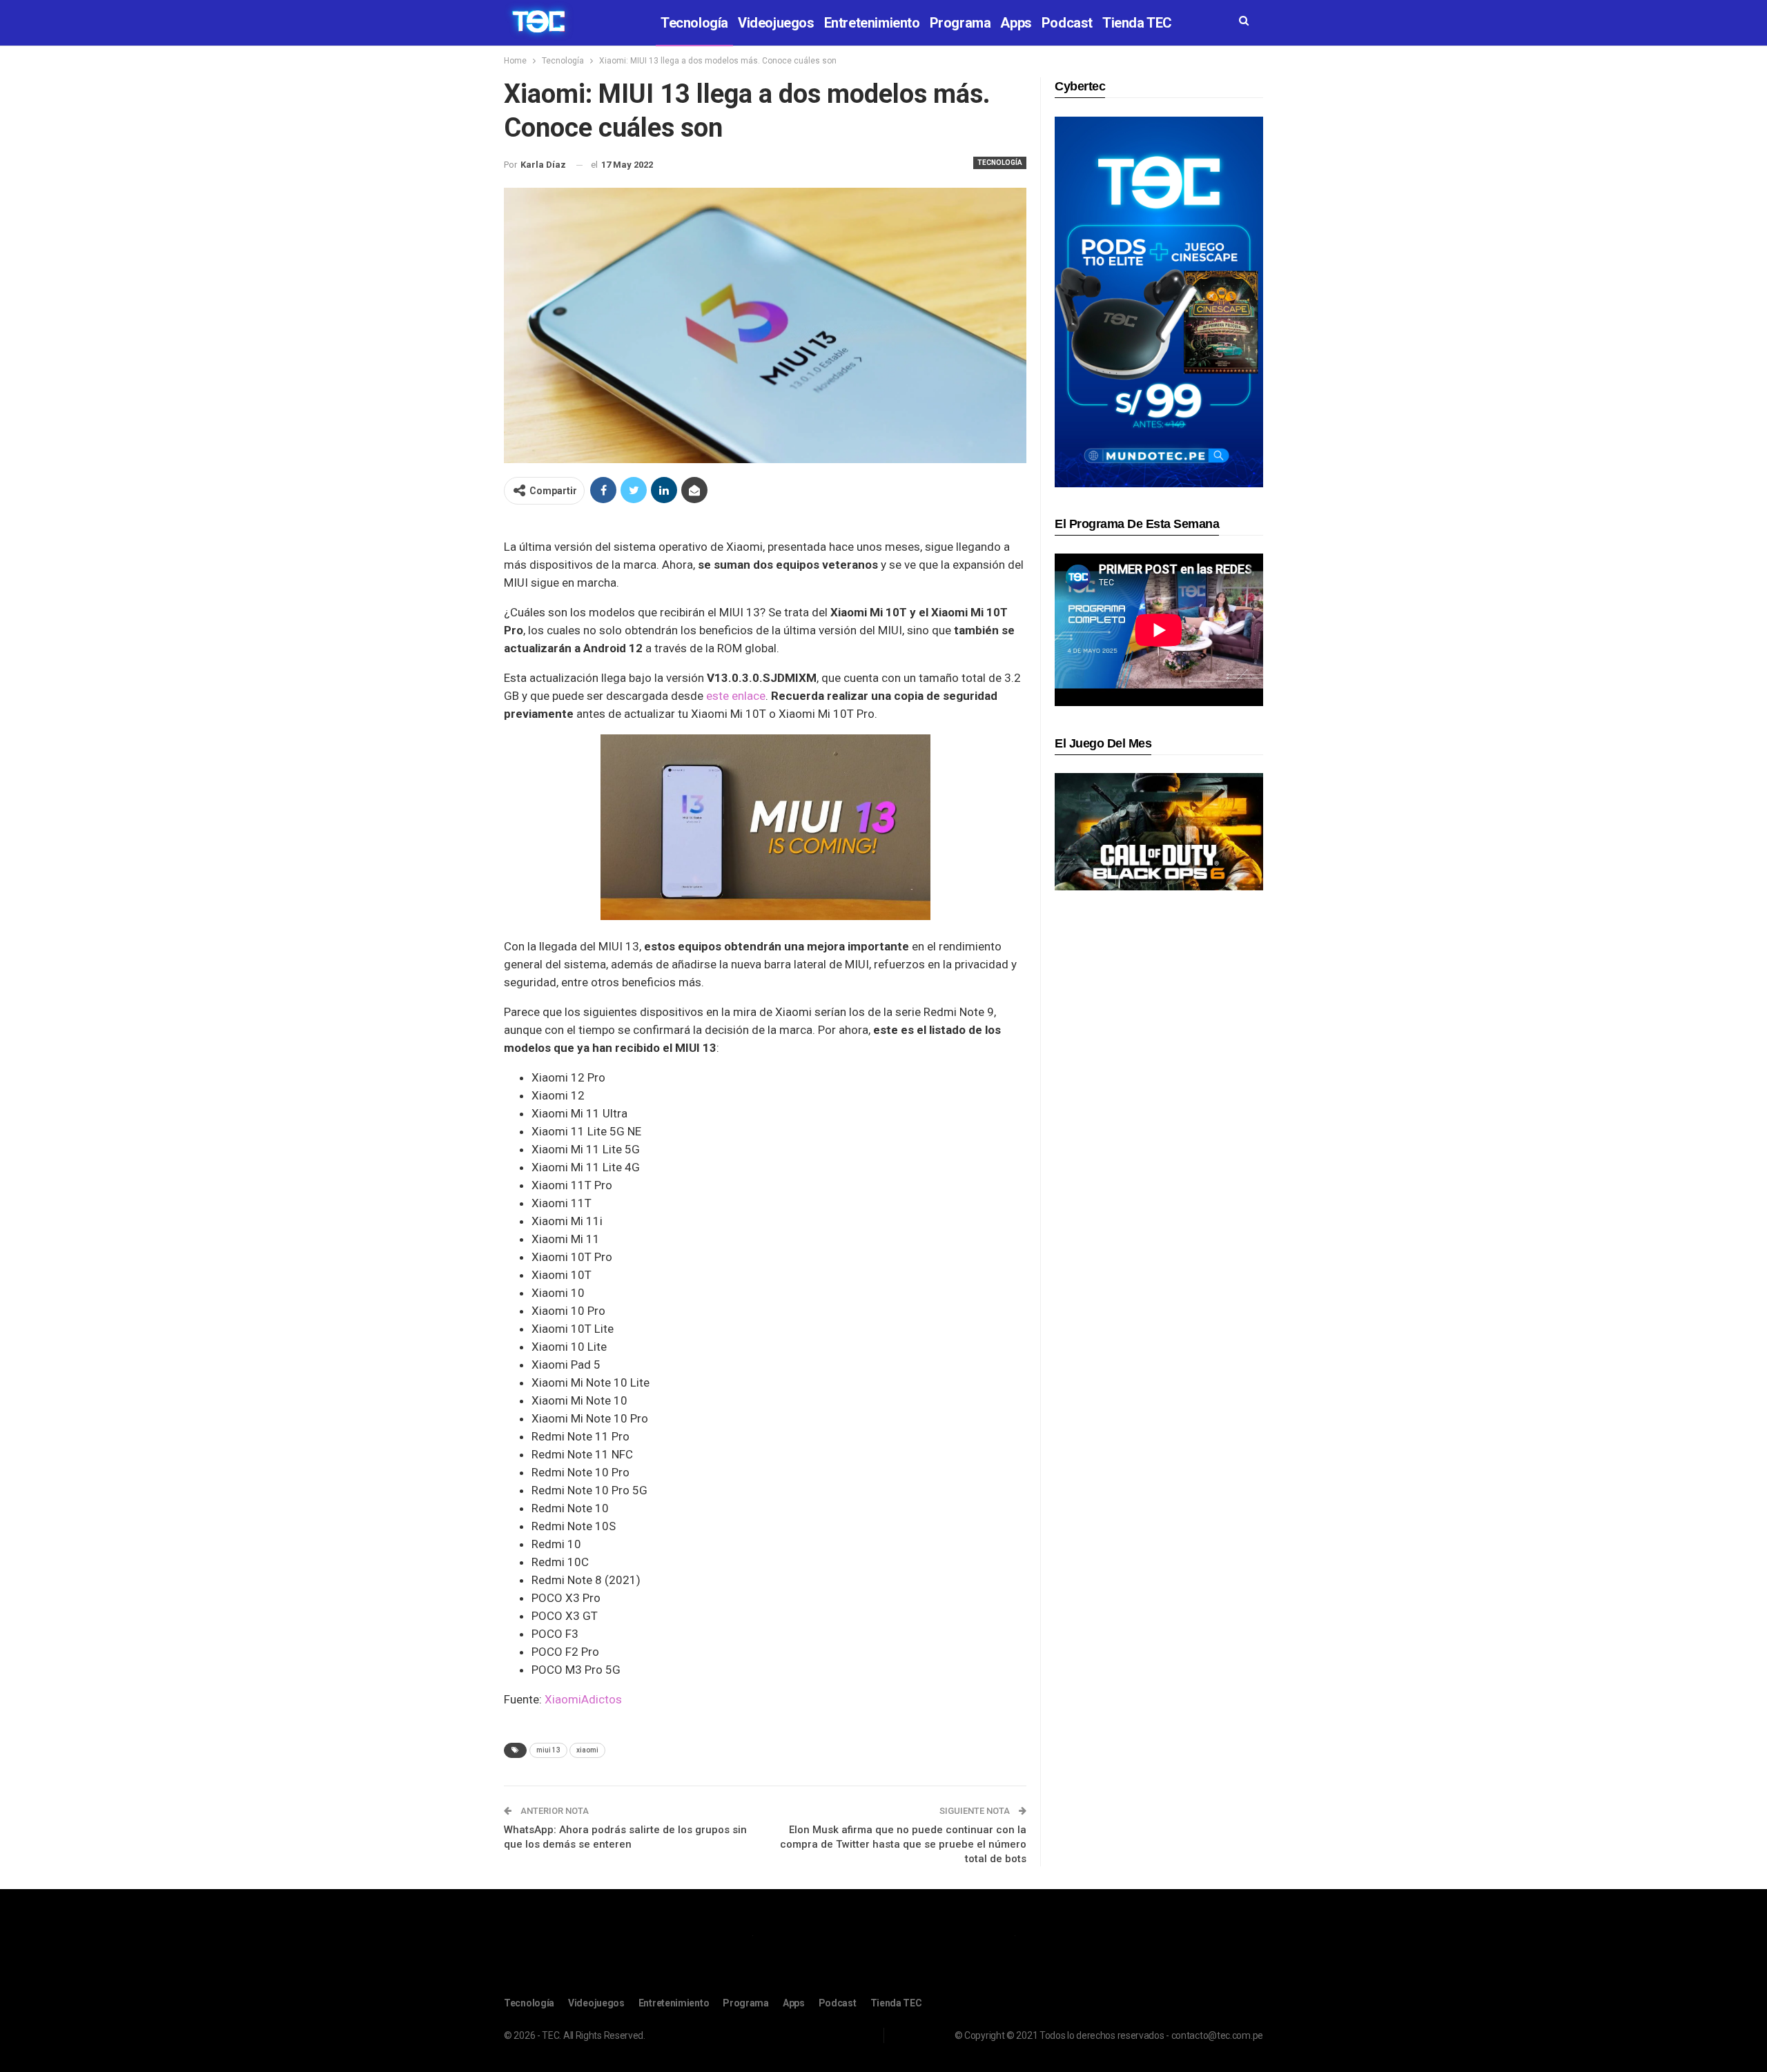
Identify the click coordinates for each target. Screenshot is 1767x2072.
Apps (1016, 23)
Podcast (1067, 23)
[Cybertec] (1159, 301)
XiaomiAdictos (583, 1699)
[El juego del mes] (1159, 831)
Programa (960, 23)
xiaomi (587, 1750)
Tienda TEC (1137, 23)
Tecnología (694, 23)
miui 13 (548, 1750)
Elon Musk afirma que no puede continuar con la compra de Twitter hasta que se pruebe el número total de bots (903, 1844)
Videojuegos (776, 23)
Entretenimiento (872, 23)
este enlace (736, 696)
